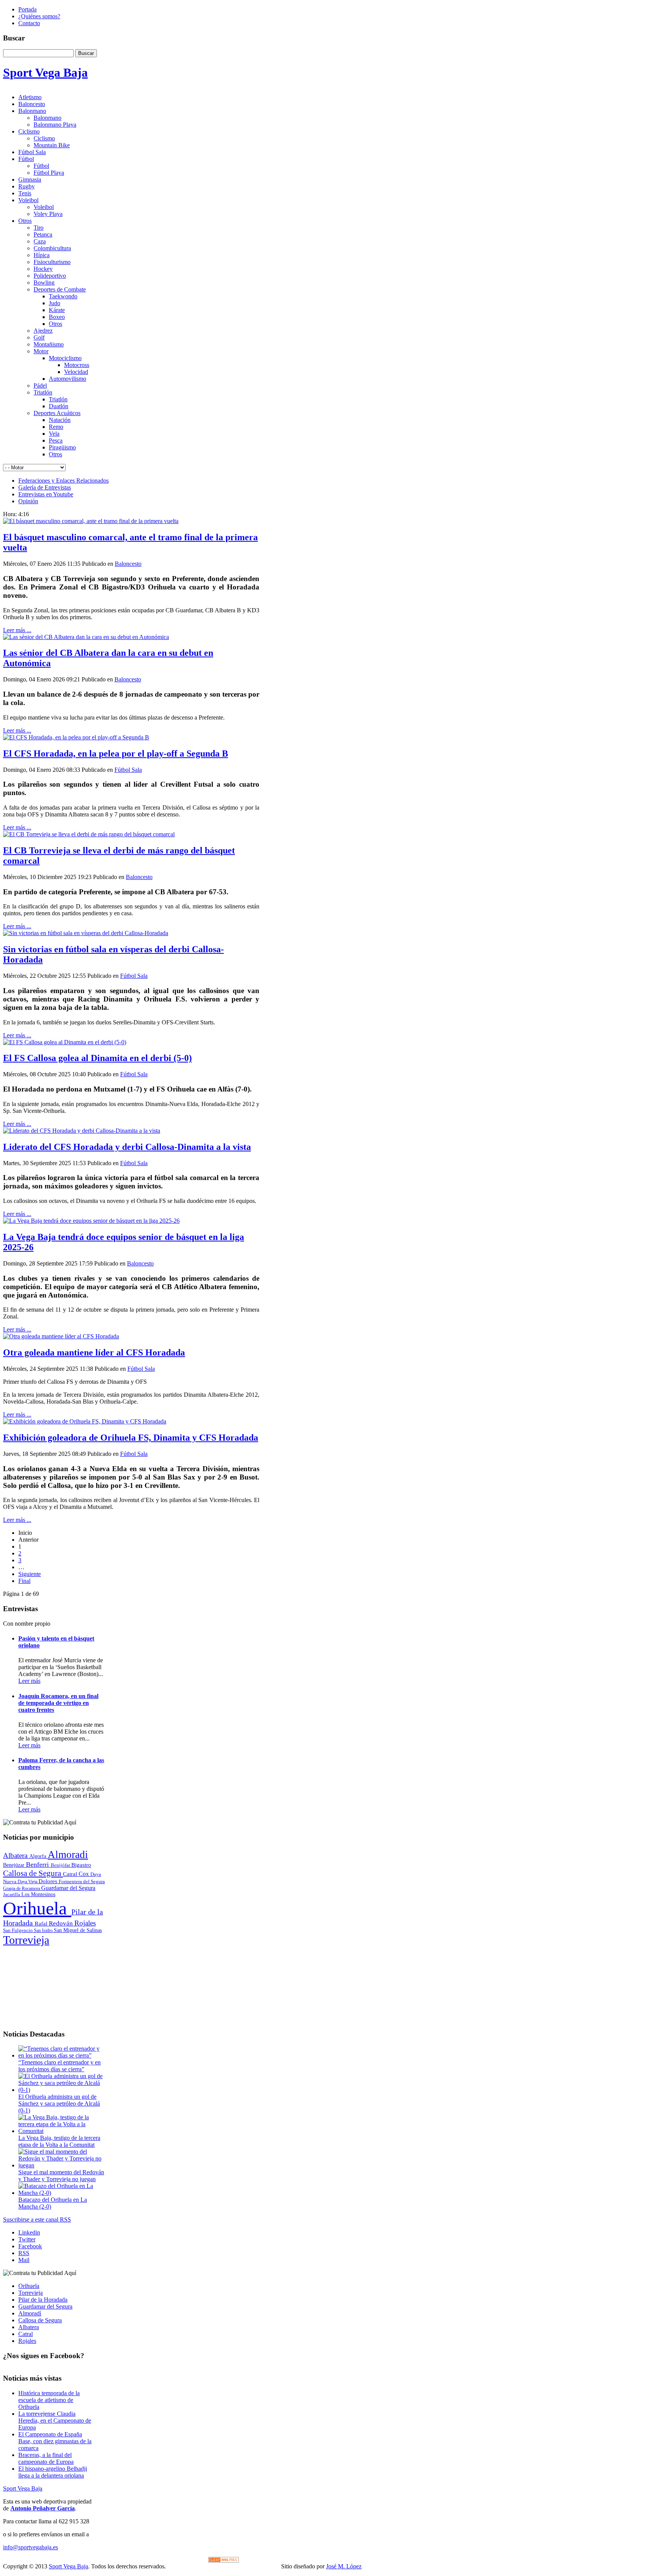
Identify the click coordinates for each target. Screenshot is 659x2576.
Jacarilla (12, 1895)
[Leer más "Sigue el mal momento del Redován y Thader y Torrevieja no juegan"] (62, 2165)
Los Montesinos (38, 1894)
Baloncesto (128, 564)
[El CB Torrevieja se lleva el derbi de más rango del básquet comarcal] (89, 834)
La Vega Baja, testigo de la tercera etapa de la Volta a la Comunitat (59, 2141)
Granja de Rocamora (22, 1889)
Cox (84, 1874)
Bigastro (81, 1865)
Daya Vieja (28, 1882)
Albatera (16, 1856)
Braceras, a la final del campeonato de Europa (46, 2458)
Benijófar (61, 1865)
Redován (62, 1923)
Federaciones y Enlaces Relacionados (63, 481)
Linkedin (29, 2232)
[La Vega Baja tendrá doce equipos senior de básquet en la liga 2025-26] (91, 1221)
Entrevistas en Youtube (46, 494)
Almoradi (68, 1855)
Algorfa (39, 1856)
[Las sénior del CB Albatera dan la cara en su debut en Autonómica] (86, 637)
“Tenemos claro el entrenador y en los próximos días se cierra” (59, 2066)
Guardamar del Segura (68, 1888)
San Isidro (44, 1930)
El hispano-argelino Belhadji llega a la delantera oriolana (53, 2472)
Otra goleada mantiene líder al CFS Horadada (94, 1352)
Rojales (85, 1923)
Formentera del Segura (82, 1881)
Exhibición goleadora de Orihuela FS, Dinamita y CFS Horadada (131, 1438)
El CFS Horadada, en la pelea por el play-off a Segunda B (116, 753)
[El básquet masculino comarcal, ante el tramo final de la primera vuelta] (91, 521)
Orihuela (37, 1908)
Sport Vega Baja (23, 2488)
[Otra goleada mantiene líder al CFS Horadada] (61, 1336)
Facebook (30, 2246)
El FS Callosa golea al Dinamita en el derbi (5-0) (97, 1058)
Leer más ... (17, 630)
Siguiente (30, 1574)
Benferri (38, 1864)
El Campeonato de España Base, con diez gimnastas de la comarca (55, 2441)
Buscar (86, 53)
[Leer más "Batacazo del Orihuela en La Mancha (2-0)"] (62, 2193)
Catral (71, 1874)
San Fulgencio (18, 1930)
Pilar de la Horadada (43, 2300)
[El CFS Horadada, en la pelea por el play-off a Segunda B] (76, 737)
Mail (24, 2260)
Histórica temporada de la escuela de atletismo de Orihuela (49, 2400)
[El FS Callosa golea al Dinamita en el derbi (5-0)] (65, 1042)
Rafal (42, 1923)
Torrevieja (26, 1940)
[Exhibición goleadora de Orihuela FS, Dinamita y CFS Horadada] (85, 1421)
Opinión (28, 501)
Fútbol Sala (128, 770)
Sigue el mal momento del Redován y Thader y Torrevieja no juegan (61, 2176)
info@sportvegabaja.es (31, 2547)
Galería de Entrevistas (45, 487)
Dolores (49, 1881)
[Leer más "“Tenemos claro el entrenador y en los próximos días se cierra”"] (62, 2055)
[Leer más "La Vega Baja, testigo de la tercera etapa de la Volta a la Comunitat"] (62, 2131)
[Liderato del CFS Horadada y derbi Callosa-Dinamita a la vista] (82, 1131)
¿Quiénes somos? (39, 16)
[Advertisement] (54, 1985)
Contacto (29, 23)
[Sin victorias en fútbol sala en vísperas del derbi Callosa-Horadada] (86, 933)
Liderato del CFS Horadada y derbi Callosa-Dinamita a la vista (127, 1147)
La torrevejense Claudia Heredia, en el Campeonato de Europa (55, 2421)
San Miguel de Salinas (78, 1930)
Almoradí (30, 2313)
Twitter (27, 2239)
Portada (27, 9)
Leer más (29, 1681)
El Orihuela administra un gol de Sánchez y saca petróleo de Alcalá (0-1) (59, 2103)
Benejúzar (14, 1865)
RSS (24, 2253)
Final (24, 1581)
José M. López (344, 2566)
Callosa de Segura (33, 1873)
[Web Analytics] (223, 2561)
